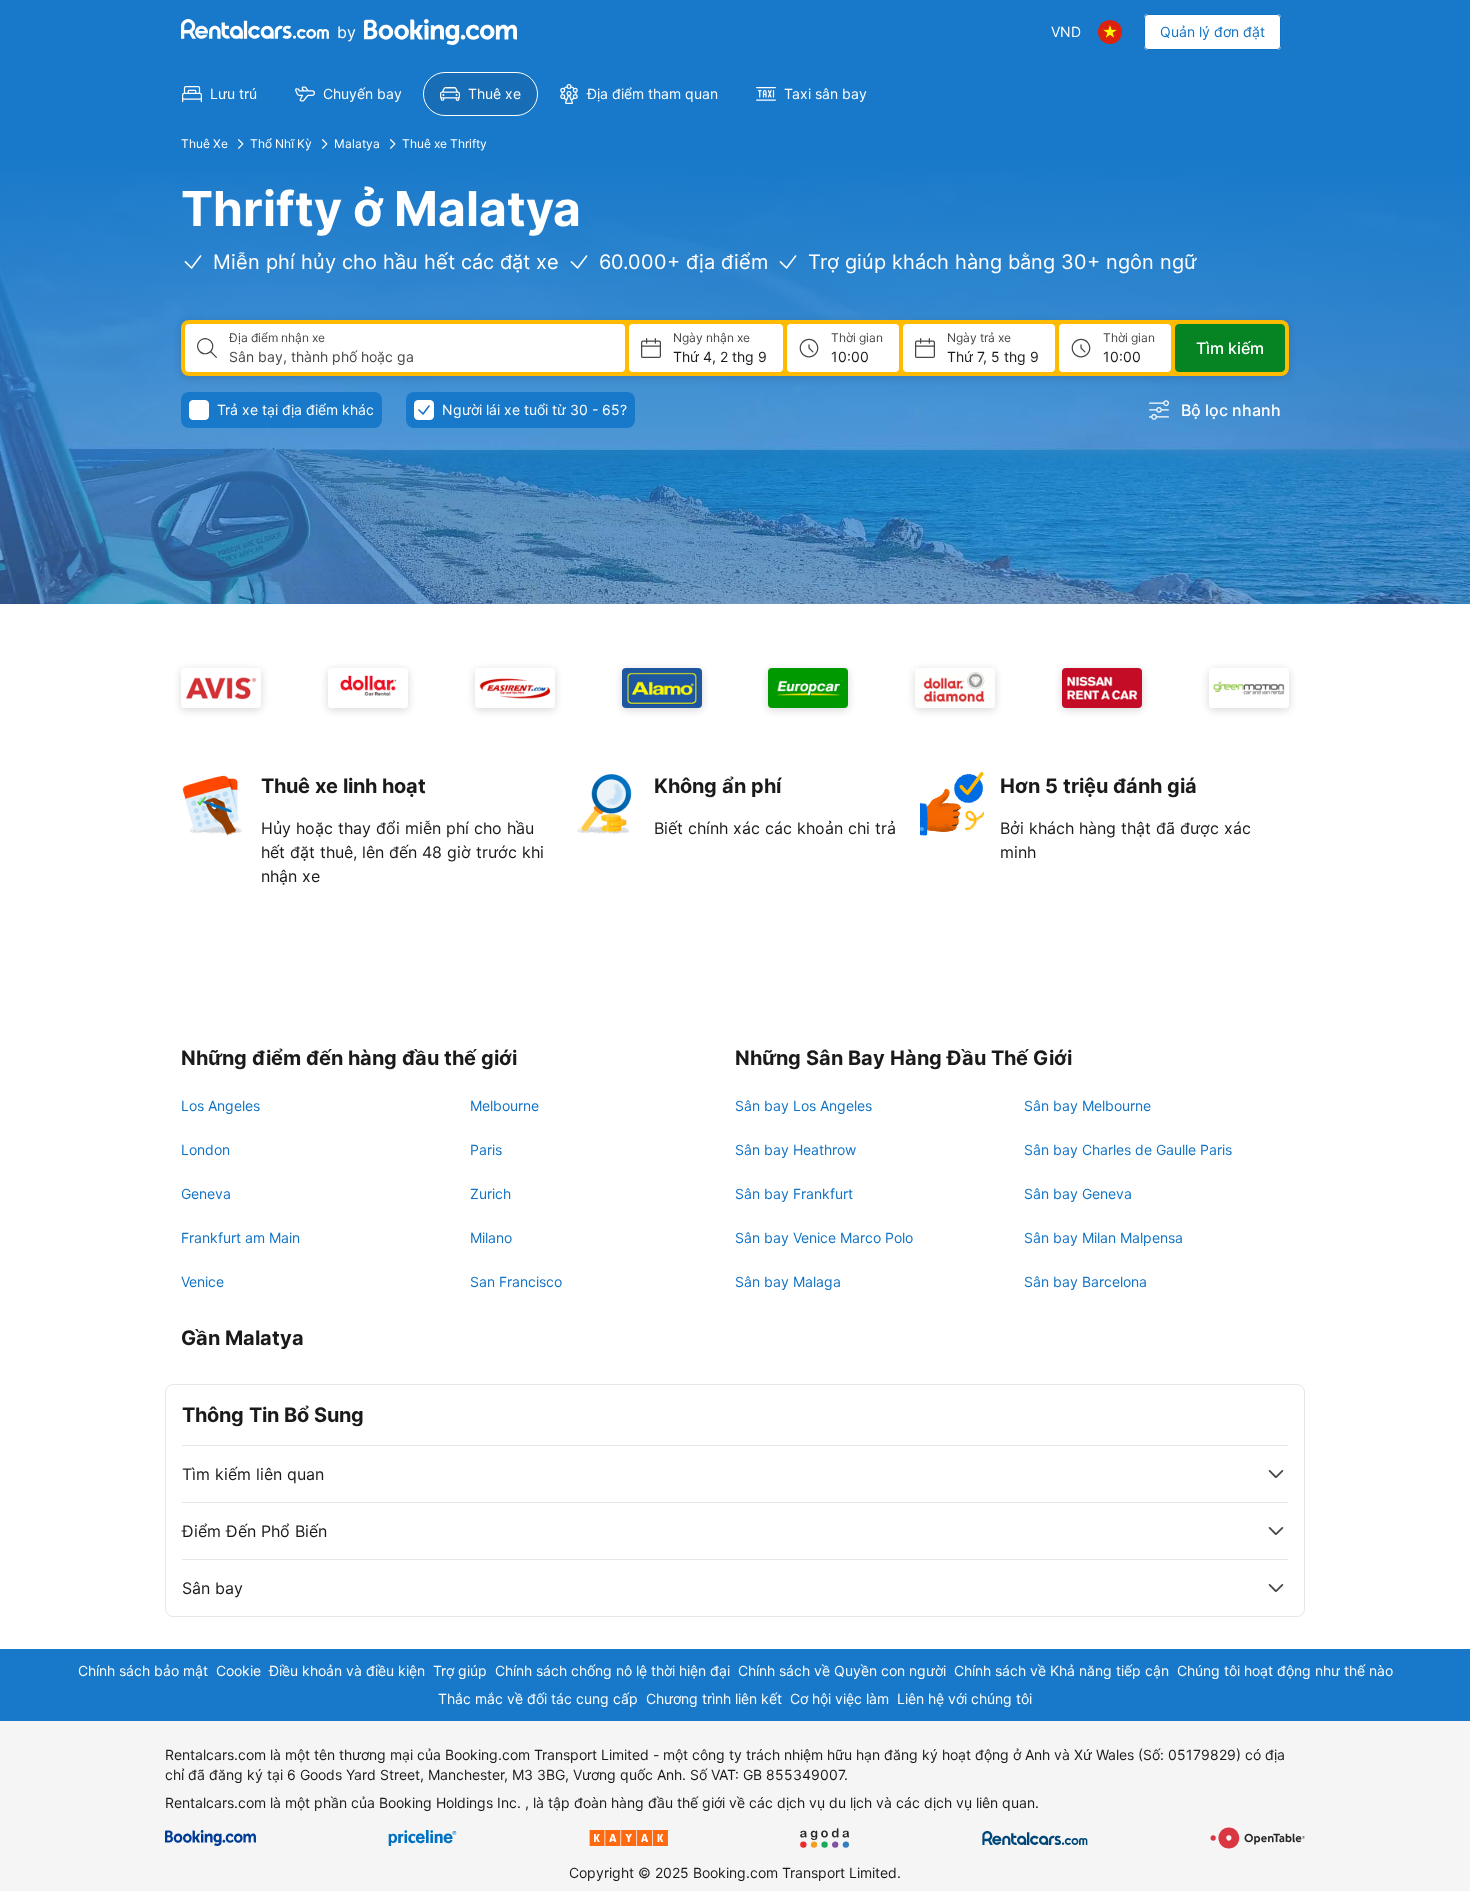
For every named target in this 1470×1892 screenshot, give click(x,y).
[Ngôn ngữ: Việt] (1110, 32)
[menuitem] (219, 94)
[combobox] (419, 357)
